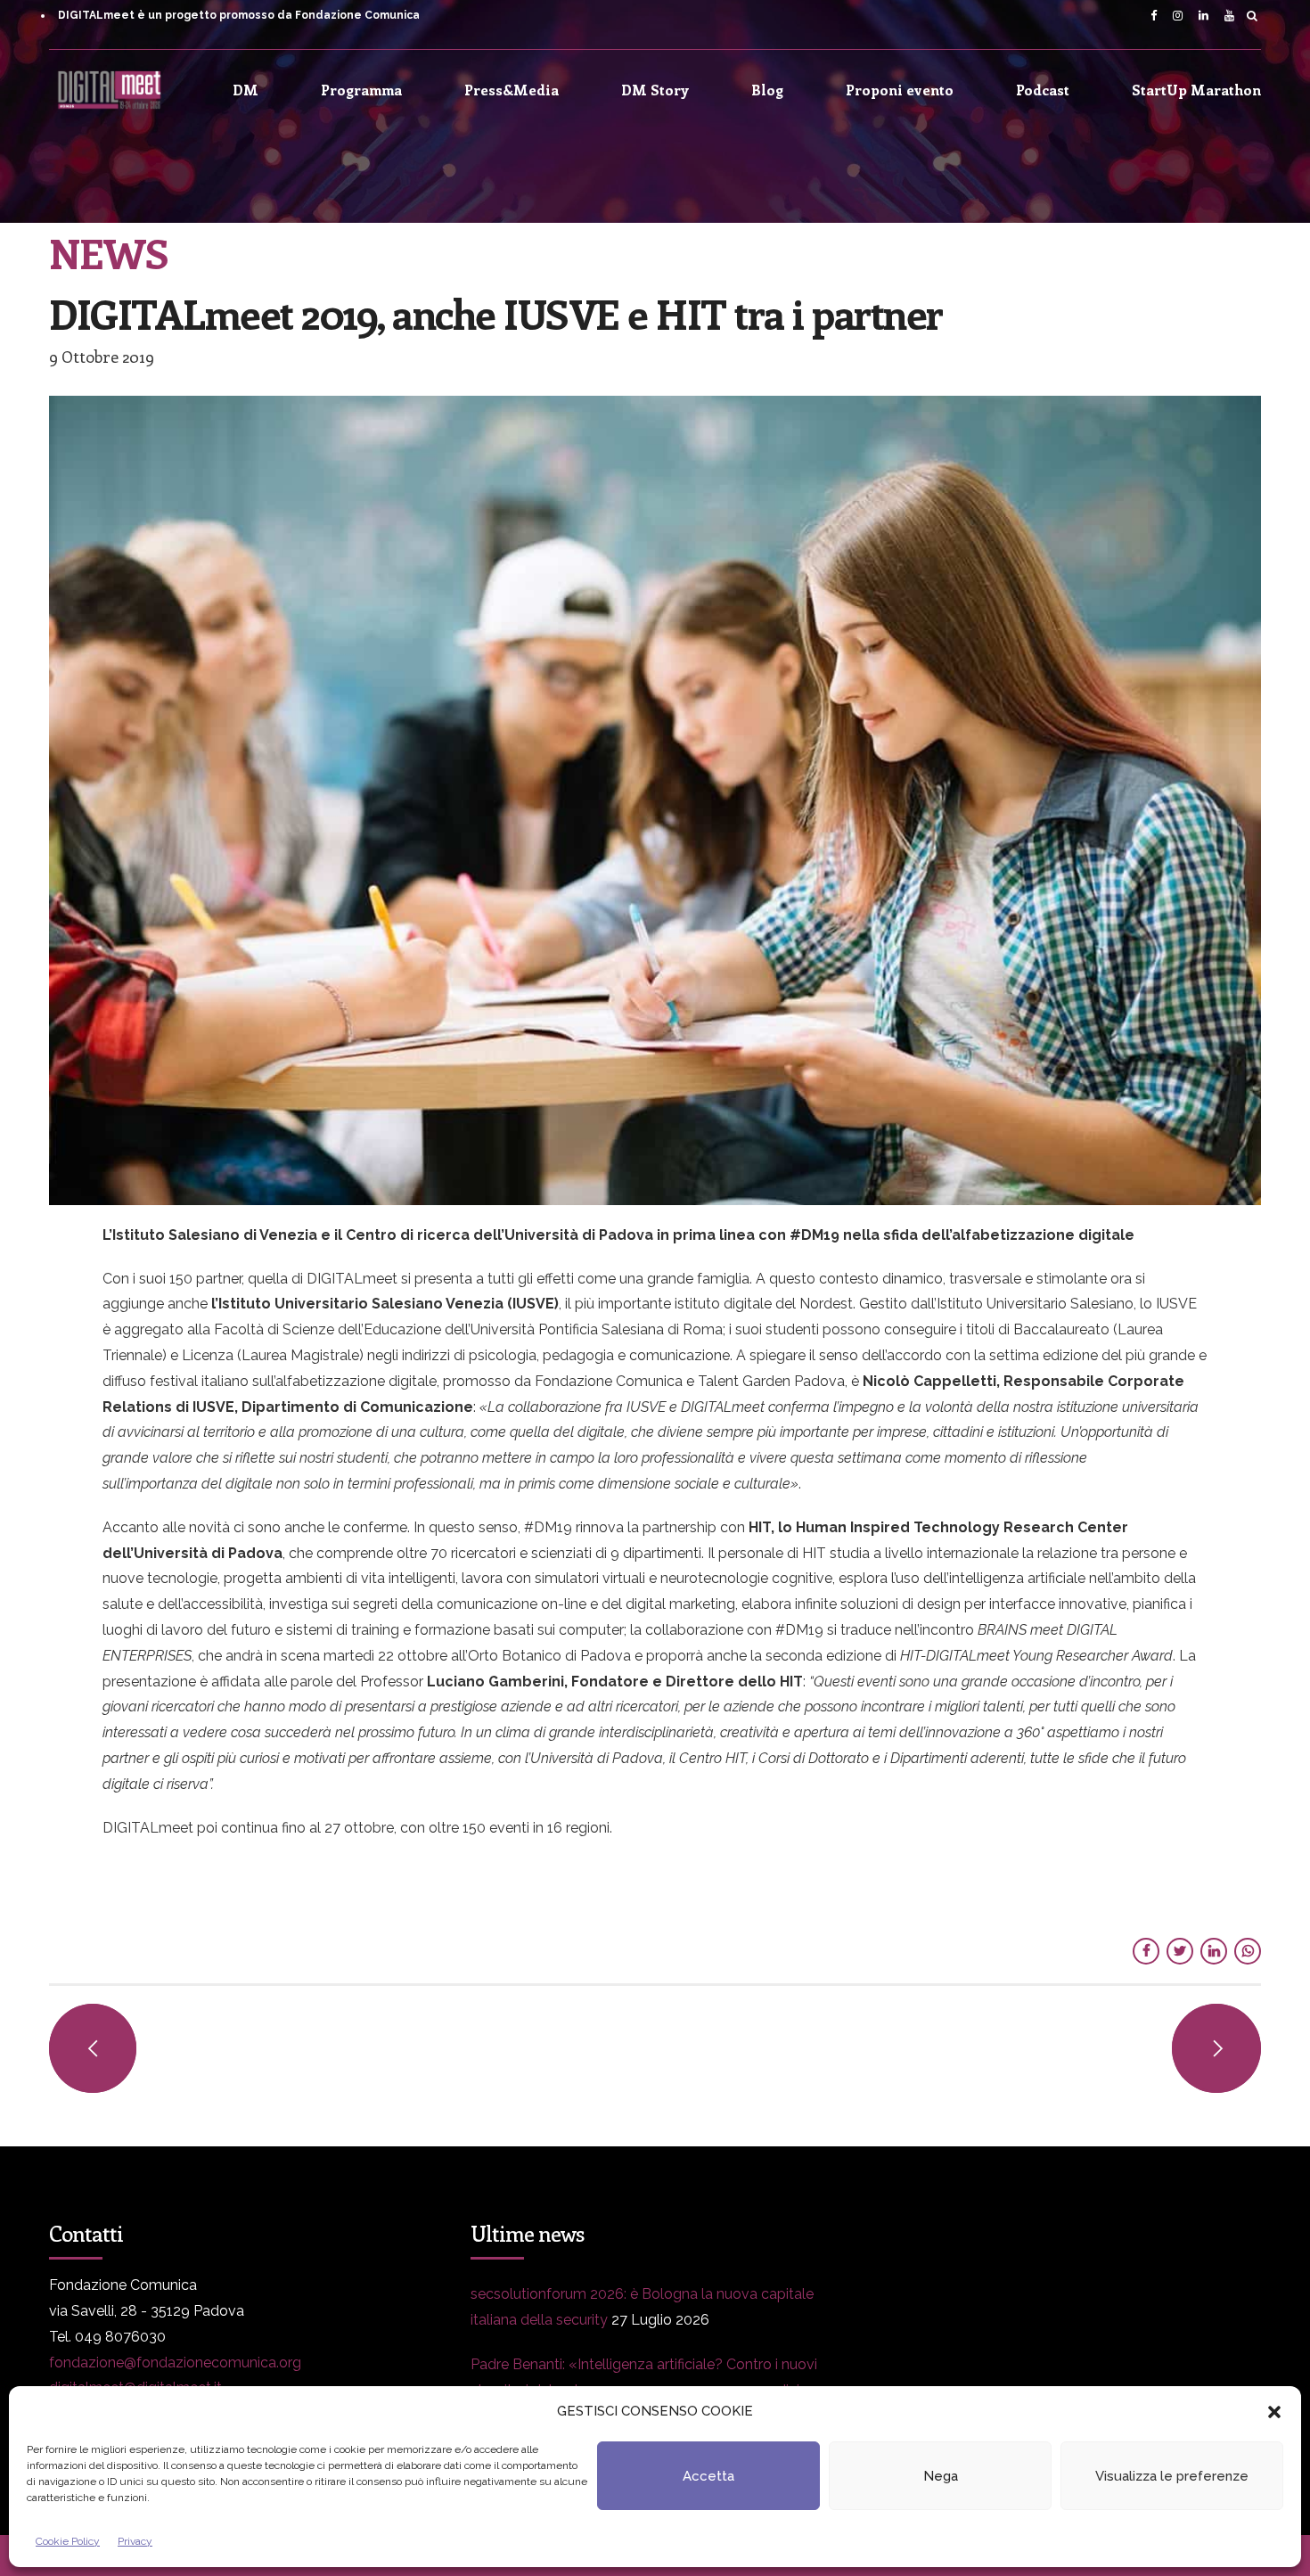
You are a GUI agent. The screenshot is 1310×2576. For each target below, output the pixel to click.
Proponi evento (900, 90)
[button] (1274, 2412)
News (108, 252)
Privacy (135, 2541)
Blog (767, 90)
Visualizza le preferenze (1172, 2476)
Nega (941, 2476)
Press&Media (512, 90)
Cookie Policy (68, 2541)
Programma (361, 90)
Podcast (1043, 90)
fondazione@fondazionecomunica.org (175, 2363)
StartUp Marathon (1196, 90)
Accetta (708, 2476)
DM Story (655, 90)
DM (246, 90)
